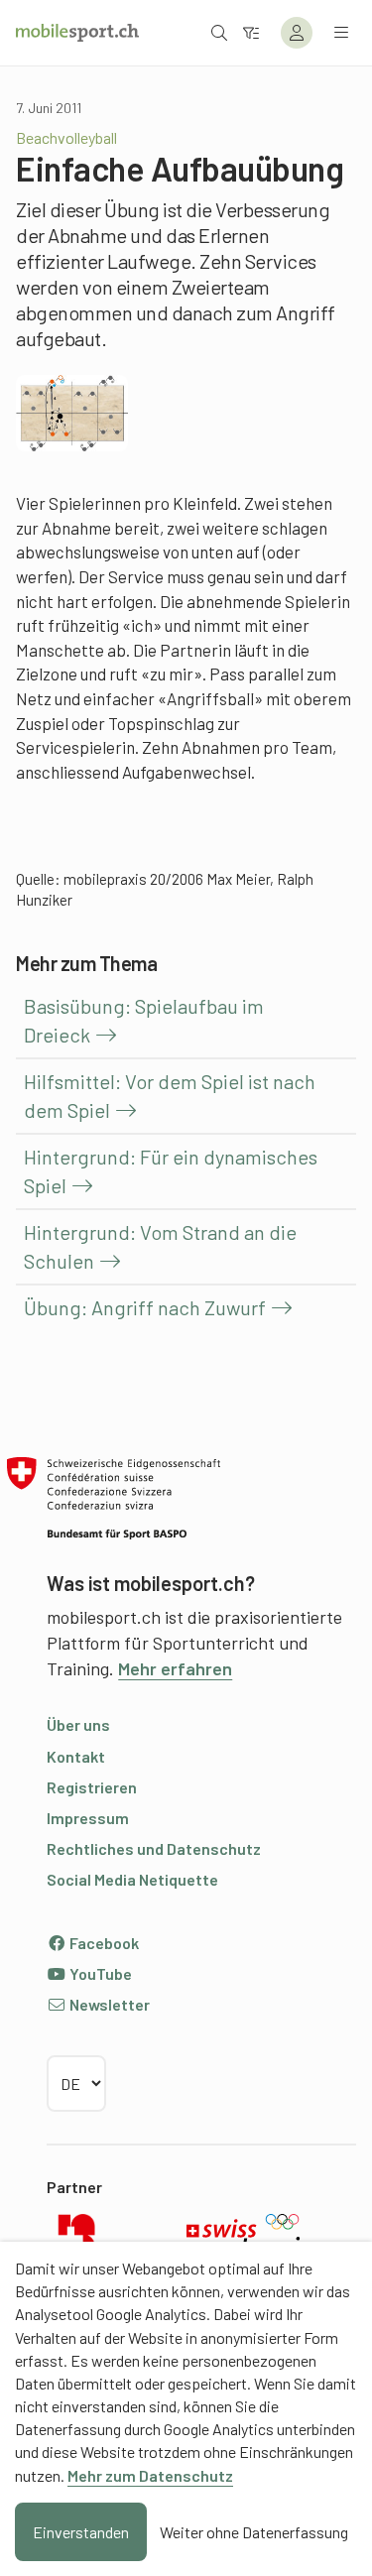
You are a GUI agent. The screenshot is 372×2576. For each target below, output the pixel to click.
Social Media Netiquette (132, 1879)
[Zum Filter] (251, 32)
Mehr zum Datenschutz (150, 2475)
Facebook (103, 1943)
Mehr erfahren (175, 1668)
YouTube (99, 1973)
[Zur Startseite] (77, 33)
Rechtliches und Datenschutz (154, 1848)
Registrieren (92, 1787)
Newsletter (108, 2004)
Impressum (88, 1818)
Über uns (78, 1724)
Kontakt (76, 1756)
